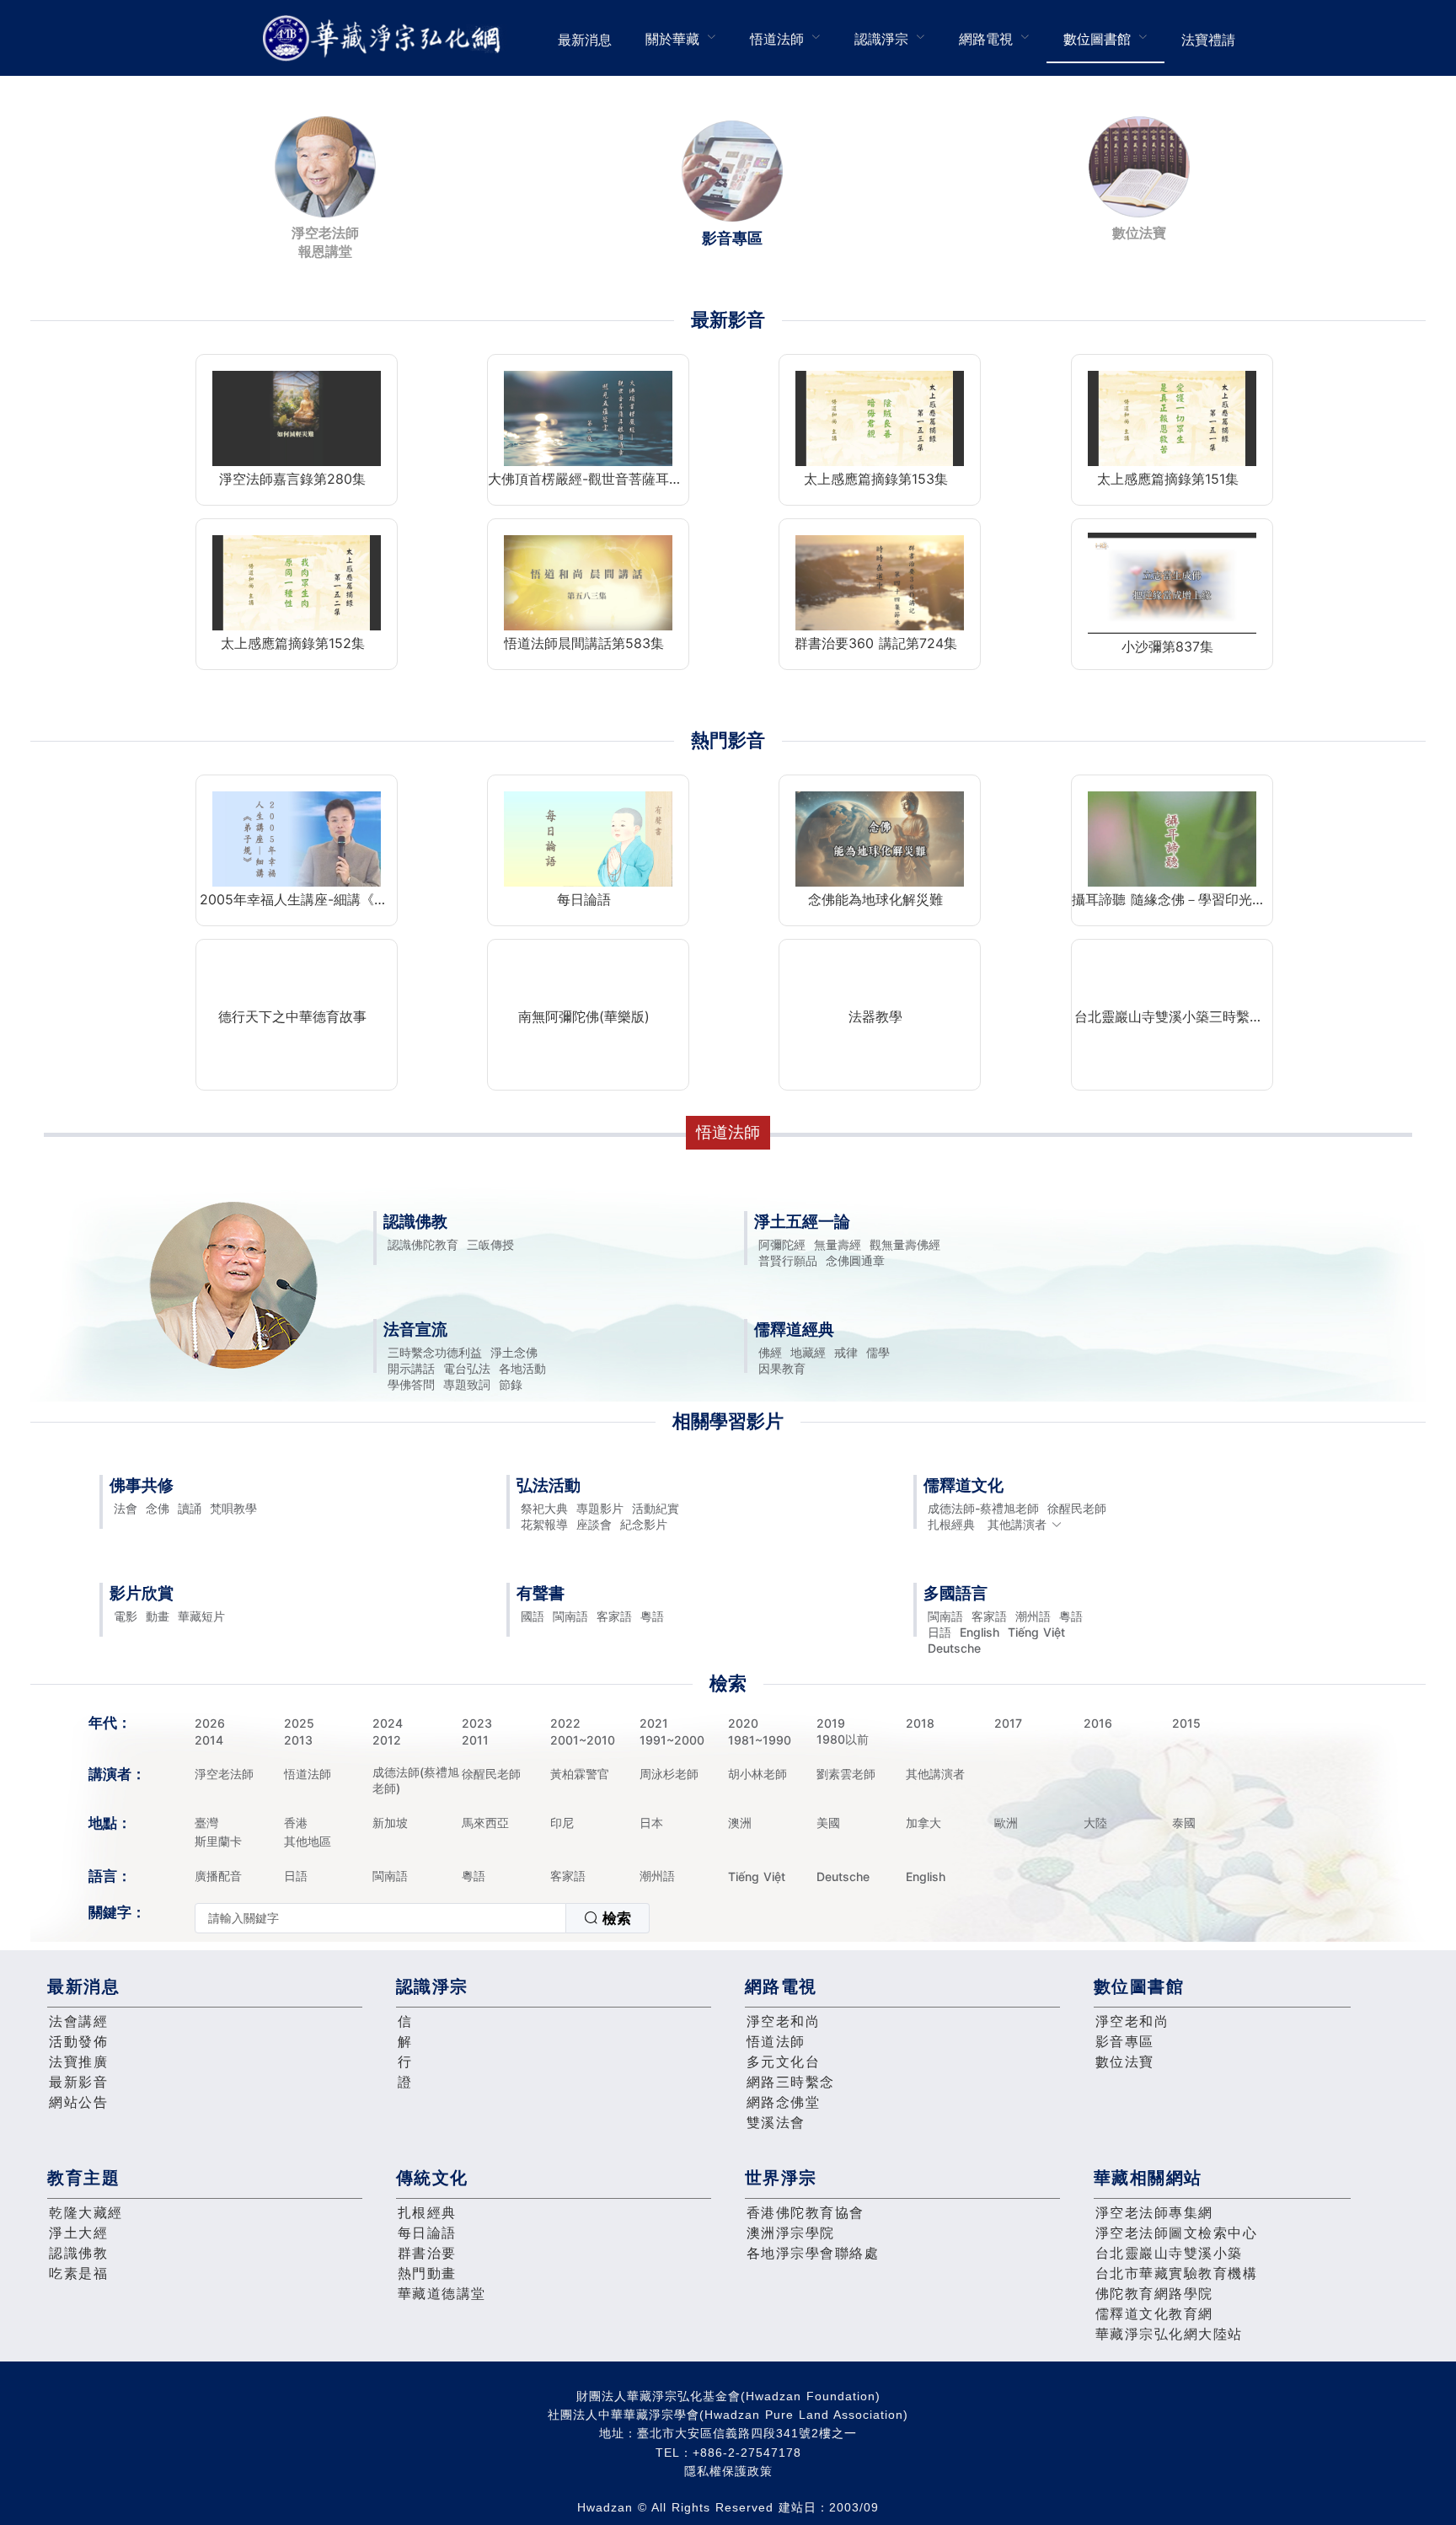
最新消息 (585, 40)
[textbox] (380, 1918)
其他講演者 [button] (1017, 1524)
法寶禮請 (1208, 40)
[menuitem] (585, 38)
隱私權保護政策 (728, 2471)
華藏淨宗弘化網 (385, 38)
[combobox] (422, 1918)
